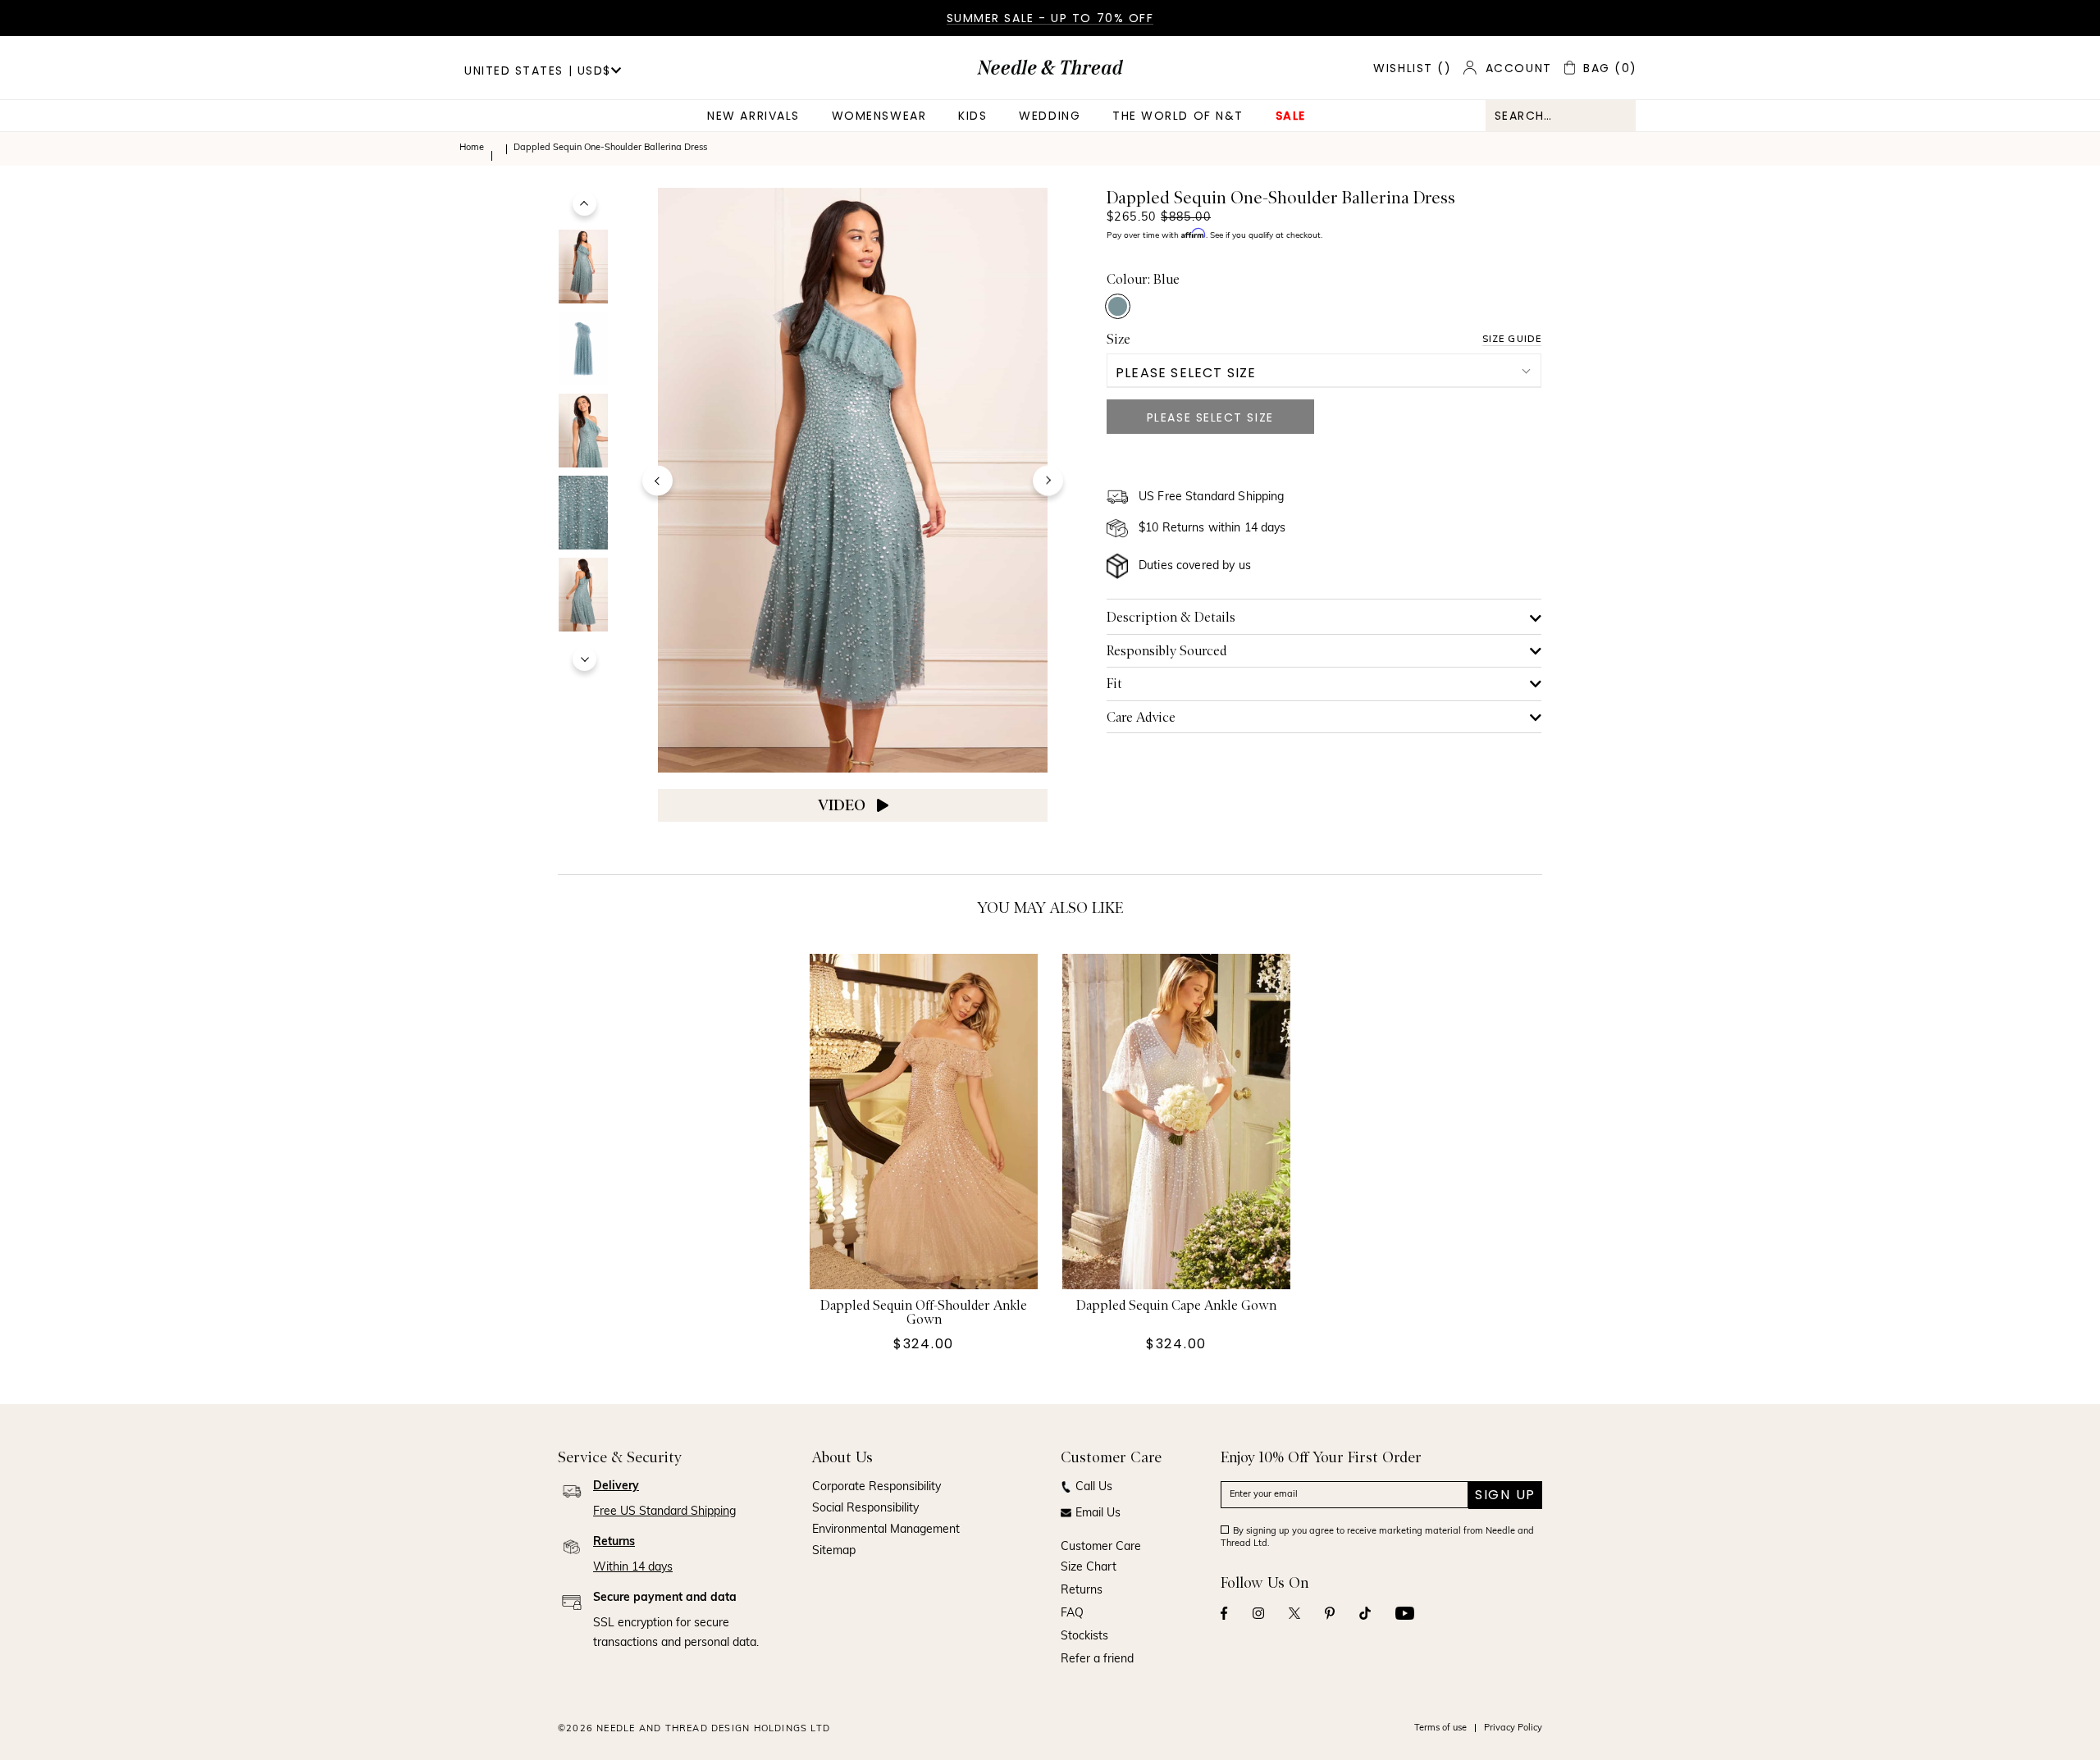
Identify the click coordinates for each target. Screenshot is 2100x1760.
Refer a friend (1097, 1660)
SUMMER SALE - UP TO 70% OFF (1050, 18)
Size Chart (1089, 1568)
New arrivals (753, 116)
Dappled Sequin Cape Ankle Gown (1176, 1306)
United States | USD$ (538, 71)
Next (584, 659)
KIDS (972, 116)
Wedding (1050, 116)
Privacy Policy (1513, 1728)
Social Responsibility (865, 1509)
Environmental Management (886, 1530)
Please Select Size (1186, 373)
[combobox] (1561, 116)
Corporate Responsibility (877, 1487)
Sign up (1505, 1495)
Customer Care (1101, 1547)
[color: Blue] (1118, 306)
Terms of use (1440, 1728)
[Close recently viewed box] (1539, 481)
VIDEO (843, 805)
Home (472, 148)
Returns (1082, 1591)
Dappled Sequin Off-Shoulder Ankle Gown (924, 1313)
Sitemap (834, 1551)
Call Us (1094, 1487)
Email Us (1098, 1514)
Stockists (1084, 1637)
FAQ (1072, 1614)
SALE (1291, 116)
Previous (584, 204)
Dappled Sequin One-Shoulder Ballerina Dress (610, 148)
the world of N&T (1178, 116)
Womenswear (879, 116)
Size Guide (1512, 339)
